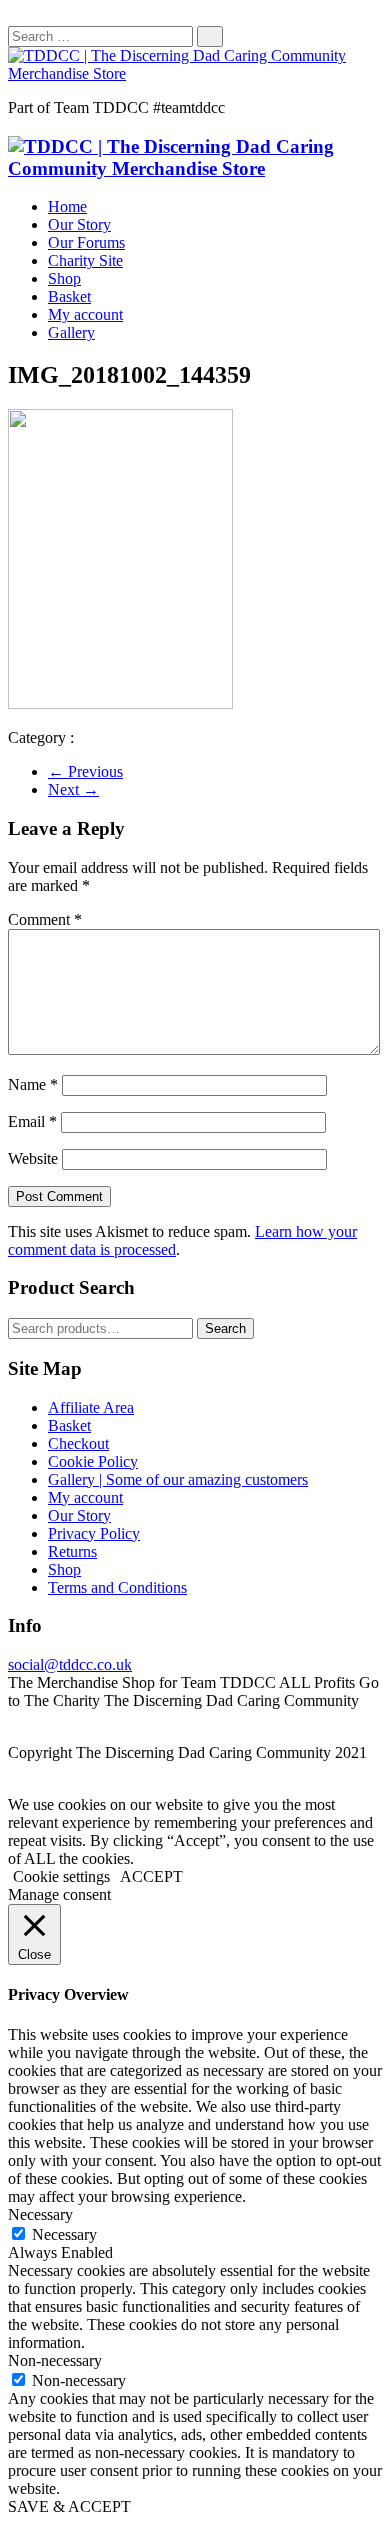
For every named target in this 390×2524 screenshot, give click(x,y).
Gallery (71, 332)
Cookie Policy (93, 1461)
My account (85, 314)
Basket (69, 296)
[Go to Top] (14, 1786)
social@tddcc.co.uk (70, 1664)
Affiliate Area (91, 1407)
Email (32, 1121)
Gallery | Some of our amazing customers (178, 1479)
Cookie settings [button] (61, 1876)
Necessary (64, 2234)
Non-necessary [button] (55, 2360)
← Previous (85, 771)
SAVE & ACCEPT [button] (69, 2506)
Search (225, 1328)
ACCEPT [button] (151, 1876)
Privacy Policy (94, 1533)
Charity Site (85, 260)
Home (67, 206)
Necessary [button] (40, 2214)
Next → (73, 789)
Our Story (79, 224)
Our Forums (86, 242)
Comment (45, 919)
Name (33, 1084)
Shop (64, 278)
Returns (72, 1551)
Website (33, 1158)
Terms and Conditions (117, 1587)
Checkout (78, 1443)
